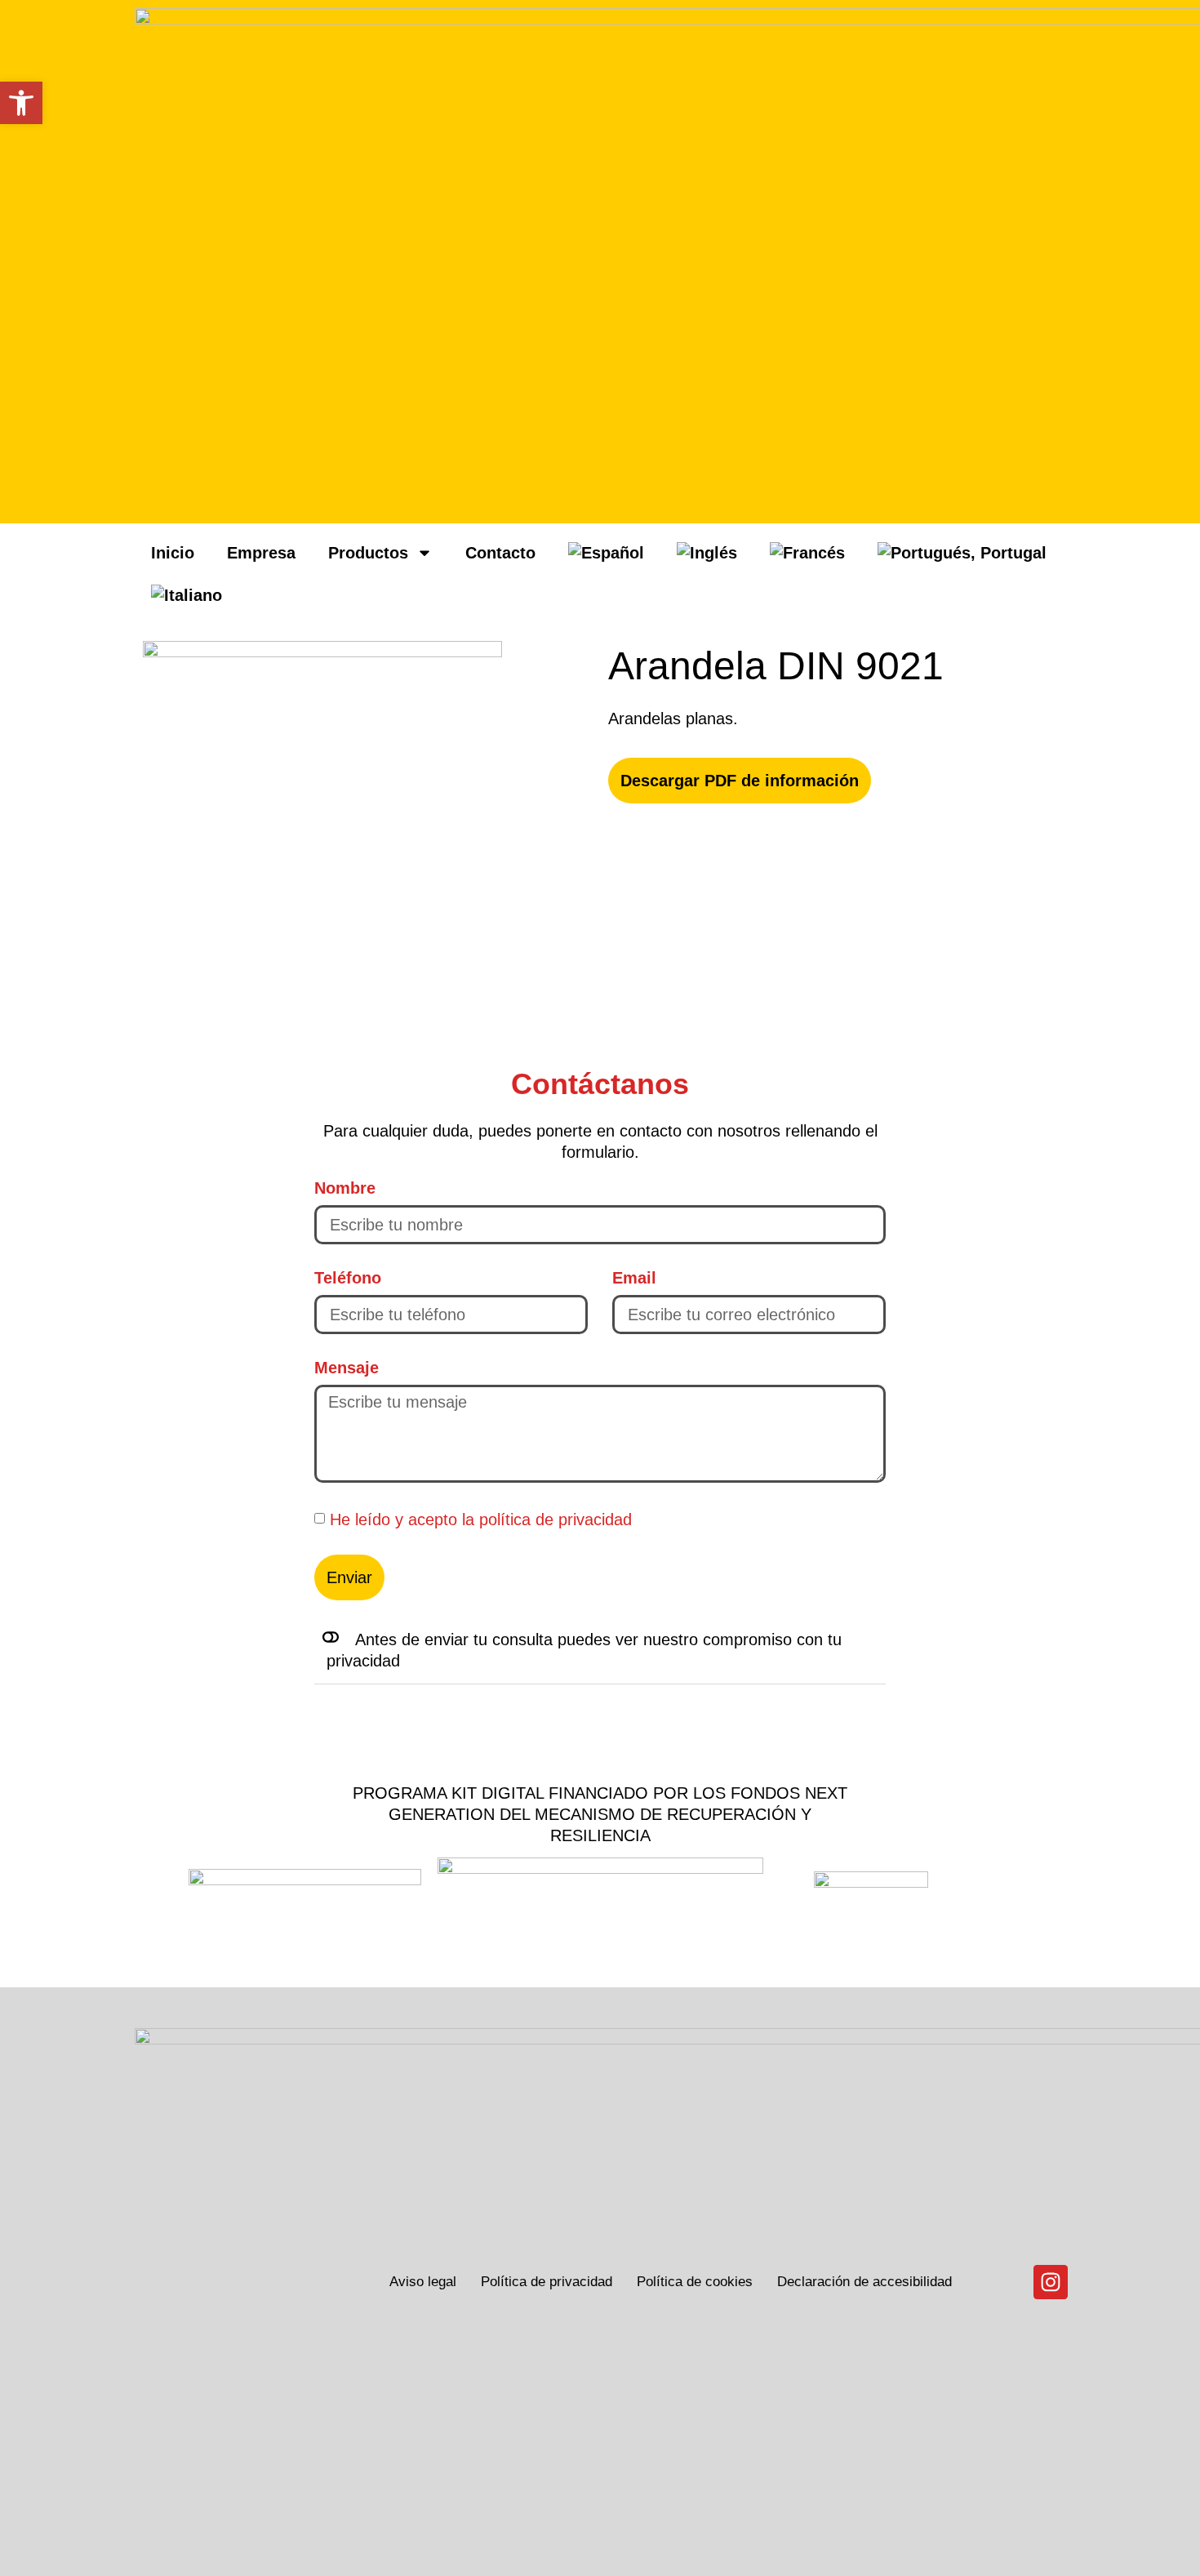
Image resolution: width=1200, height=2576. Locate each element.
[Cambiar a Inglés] (707, 553)
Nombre (345, 1188)
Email (634, 1278)
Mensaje (347, 1368)
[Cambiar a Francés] (807, 553)
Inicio (173, 553)
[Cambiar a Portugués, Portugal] (962, 553)
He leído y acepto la (481, 1519)
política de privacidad (556, 1519)
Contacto (500, 553)
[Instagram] (1051, 2282)
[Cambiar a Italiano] (187, 595)
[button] (600, 1651)
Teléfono (348, 1278)
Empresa (261, 553)
